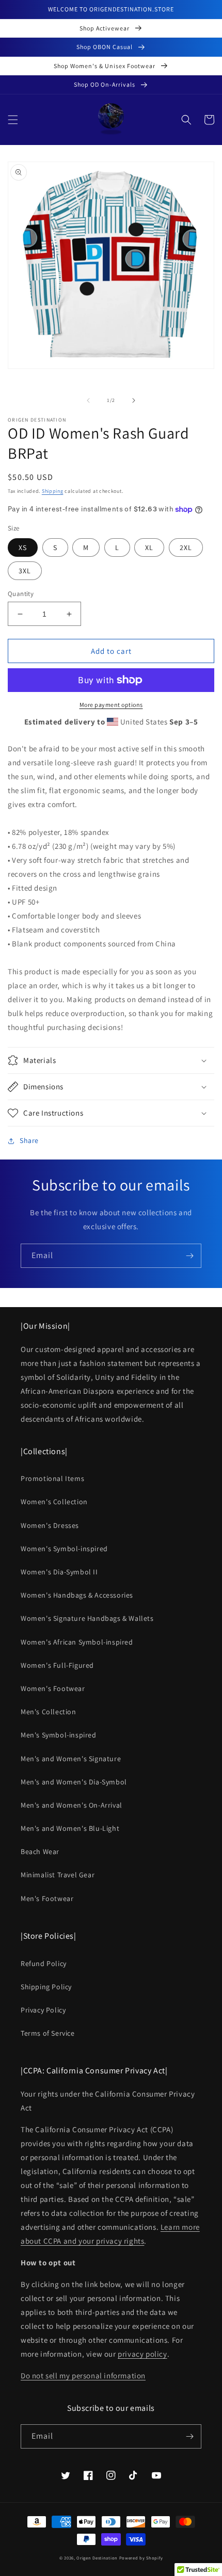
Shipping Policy (46, 1987)
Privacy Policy (43, 2010)
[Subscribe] (189, 1256)
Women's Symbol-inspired (64, 1549)
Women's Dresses (50, 1525)
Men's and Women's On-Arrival (72, 1805)
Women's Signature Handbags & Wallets (87, 1618)
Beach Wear (40, 1852)
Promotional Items (52, 1478)
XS (23, 548)
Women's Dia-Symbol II (59, 1572)
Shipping (53, 491)
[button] (13, 120)
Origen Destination (97, 2558)
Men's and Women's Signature (71, 1759)
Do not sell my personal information (83, 2376)
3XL (25, 571)
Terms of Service (48, 2033)
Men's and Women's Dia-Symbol (74, 1782)
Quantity (21, 594)
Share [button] (29, 1140)
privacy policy (142, 2354)
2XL (186, 548)
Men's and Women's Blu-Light (70, 1828)
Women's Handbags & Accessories (77, 1595)
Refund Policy (44, 1963)
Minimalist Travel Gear (58, 1875)
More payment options (111, 705)
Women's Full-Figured (57, 1665)
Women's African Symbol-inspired (77, 1642)
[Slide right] (134, 400)
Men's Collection (49, 1712)
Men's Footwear (47, 1898)
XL (149, 548)
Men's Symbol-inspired (59, 1735)
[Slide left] (88, 400)
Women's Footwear (53, 1688)
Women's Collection (54, 1502)
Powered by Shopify (141, 2558)
